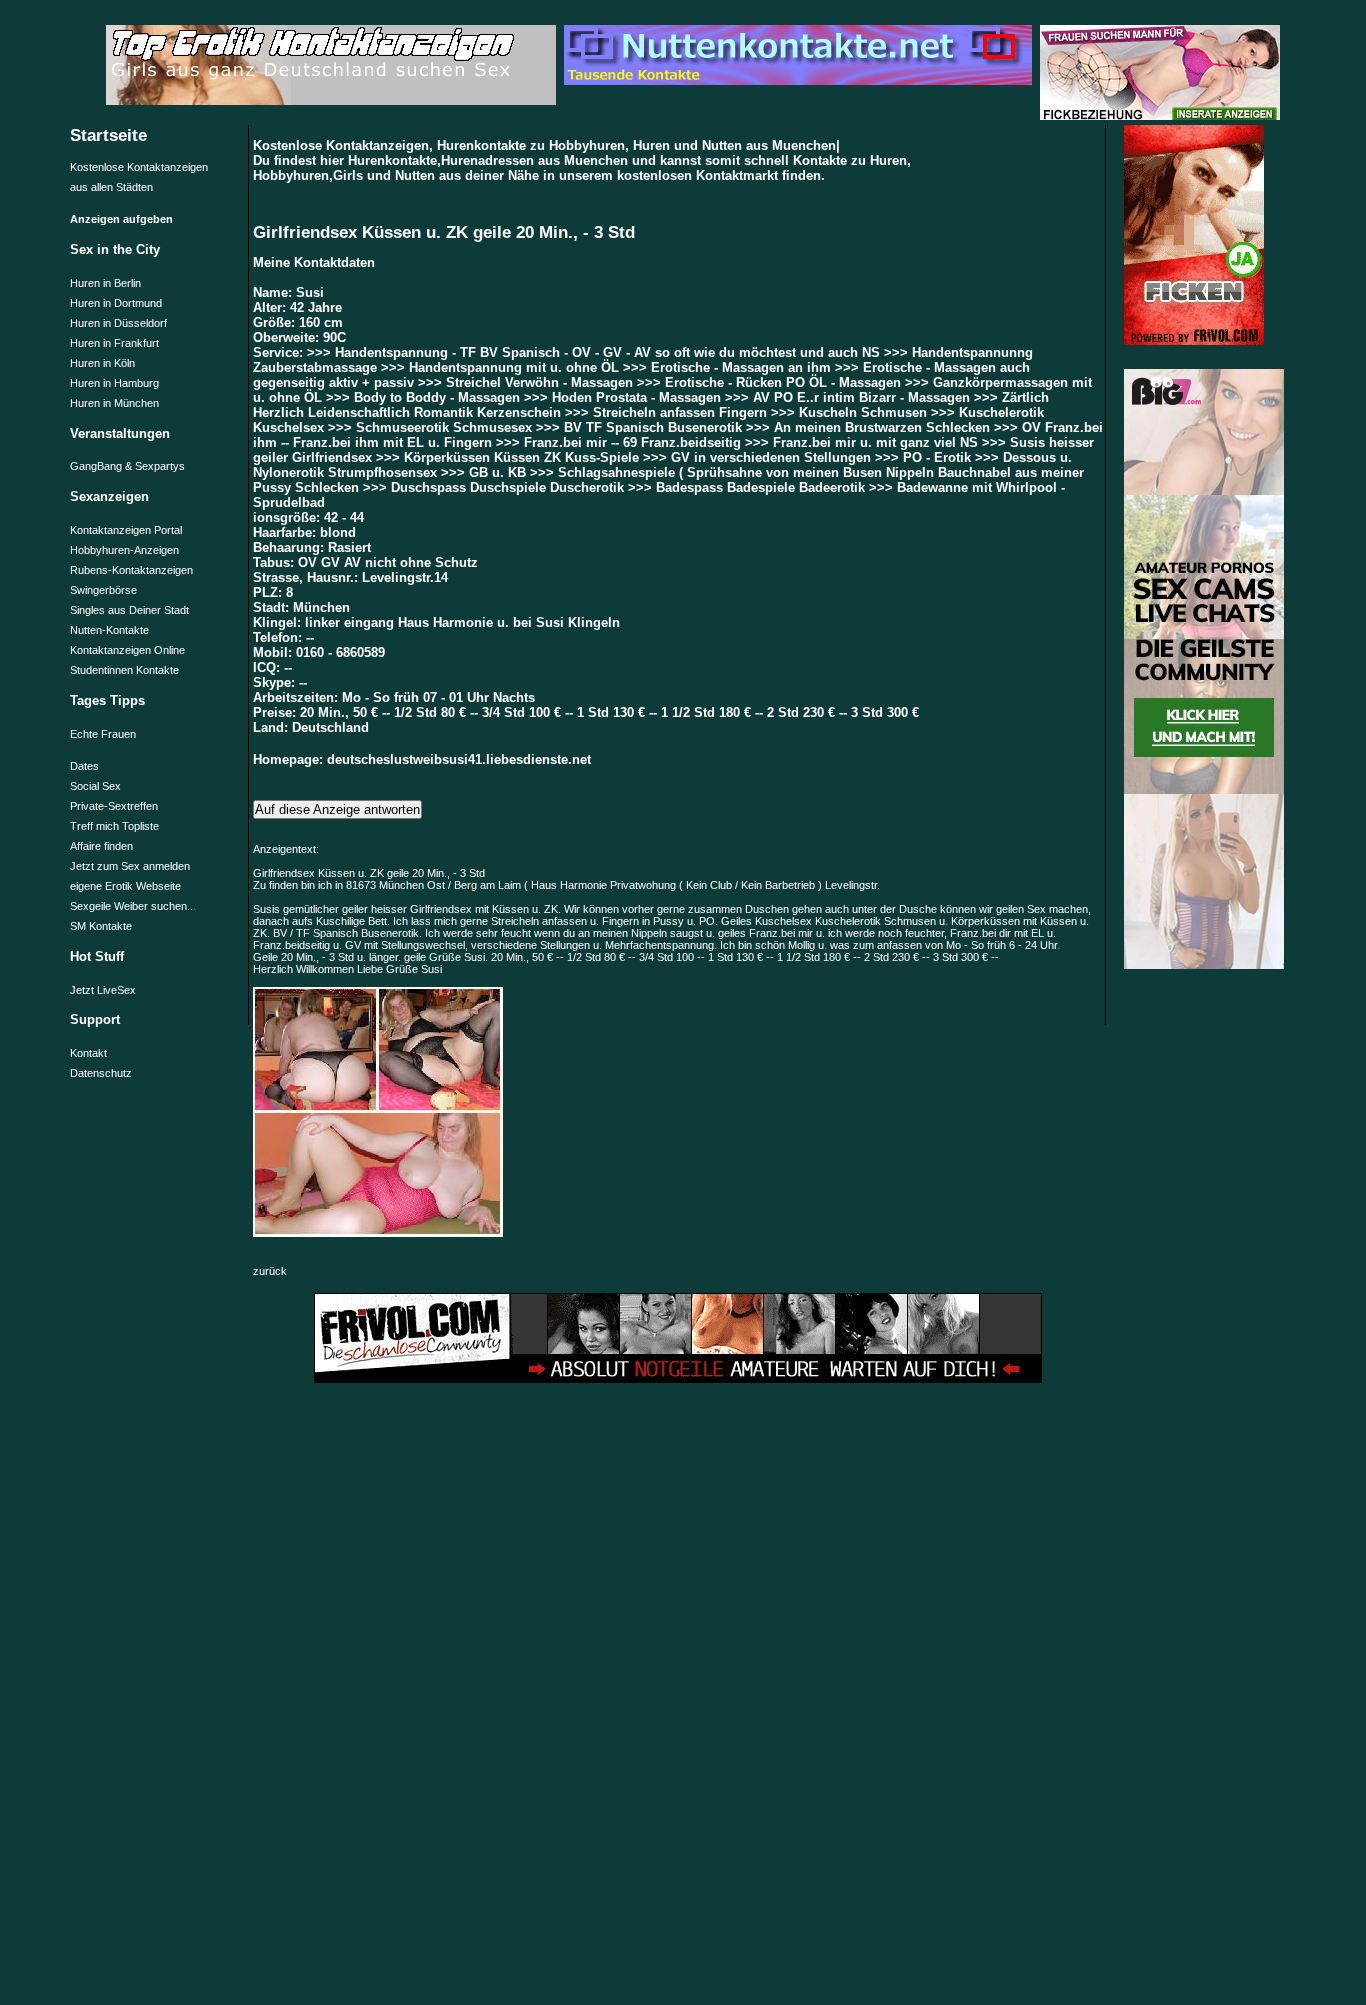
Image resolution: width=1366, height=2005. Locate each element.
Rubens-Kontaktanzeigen (131, 570)
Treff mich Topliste (114, 826)
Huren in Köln (102, 363)
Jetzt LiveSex (103, 990)
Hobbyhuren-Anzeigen (124, 550)
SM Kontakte (101, 926)
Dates (84, 766)
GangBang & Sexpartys (127, 466)
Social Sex (95, 786)
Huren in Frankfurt (114, 343)
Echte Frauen (103, 734)
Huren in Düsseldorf (118, 323)
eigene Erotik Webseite (125, 886)
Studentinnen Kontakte (124, 670)
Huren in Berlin (105, 283)
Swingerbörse (103, 590)
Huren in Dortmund (116, 303)
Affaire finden (101, 846)
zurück (270, 1271)
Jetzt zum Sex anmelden (130, 866)
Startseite (108, 135)
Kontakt (88, 1053)
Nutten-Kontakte (109, 630)
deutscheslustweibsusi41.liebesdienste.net (459, 759)
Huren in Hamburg (114, 383)
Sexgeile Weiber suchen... (133, 906)
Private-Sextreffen (114, 806)
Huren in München (114, 403)
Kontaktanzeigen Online (127, 650)
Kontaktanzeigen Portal (126, 530)
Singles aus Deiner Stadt (129, 610)
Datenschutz (101, 1073)
